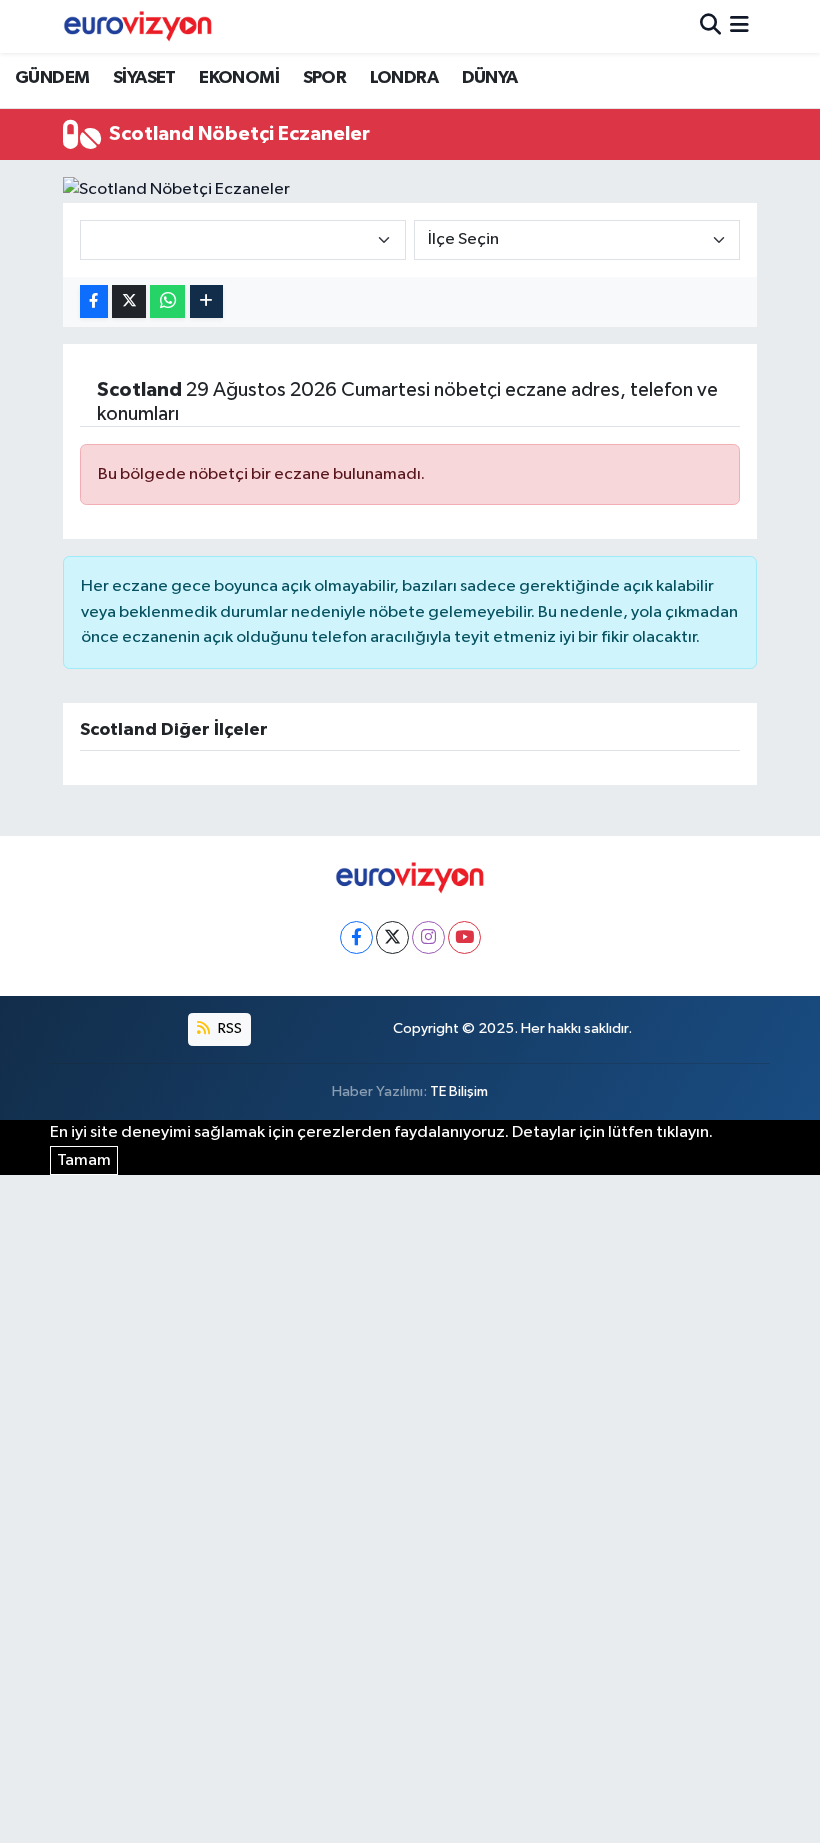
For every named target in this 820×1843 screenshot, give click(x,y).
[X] (392, 937)
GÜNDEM (52, 78)
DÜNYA (490, 78)
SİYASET (144, 78)
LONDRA (404, 78)
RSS (228, 1028)
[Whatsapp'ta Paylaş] (167, 301)
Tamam (84, 1160)
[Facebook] (356, 937)
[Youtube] (464, 937)
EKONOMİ (239, 78)
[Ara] (710, 26)
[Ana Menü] (739, 26)
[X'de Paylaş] (129, 301)
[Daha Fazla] (206, 301)
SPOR (325, 78)
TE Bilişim (459, 1091)
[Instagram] (428, 937)
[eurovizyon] (138, 26)
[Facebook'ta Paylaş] (94, 301)
